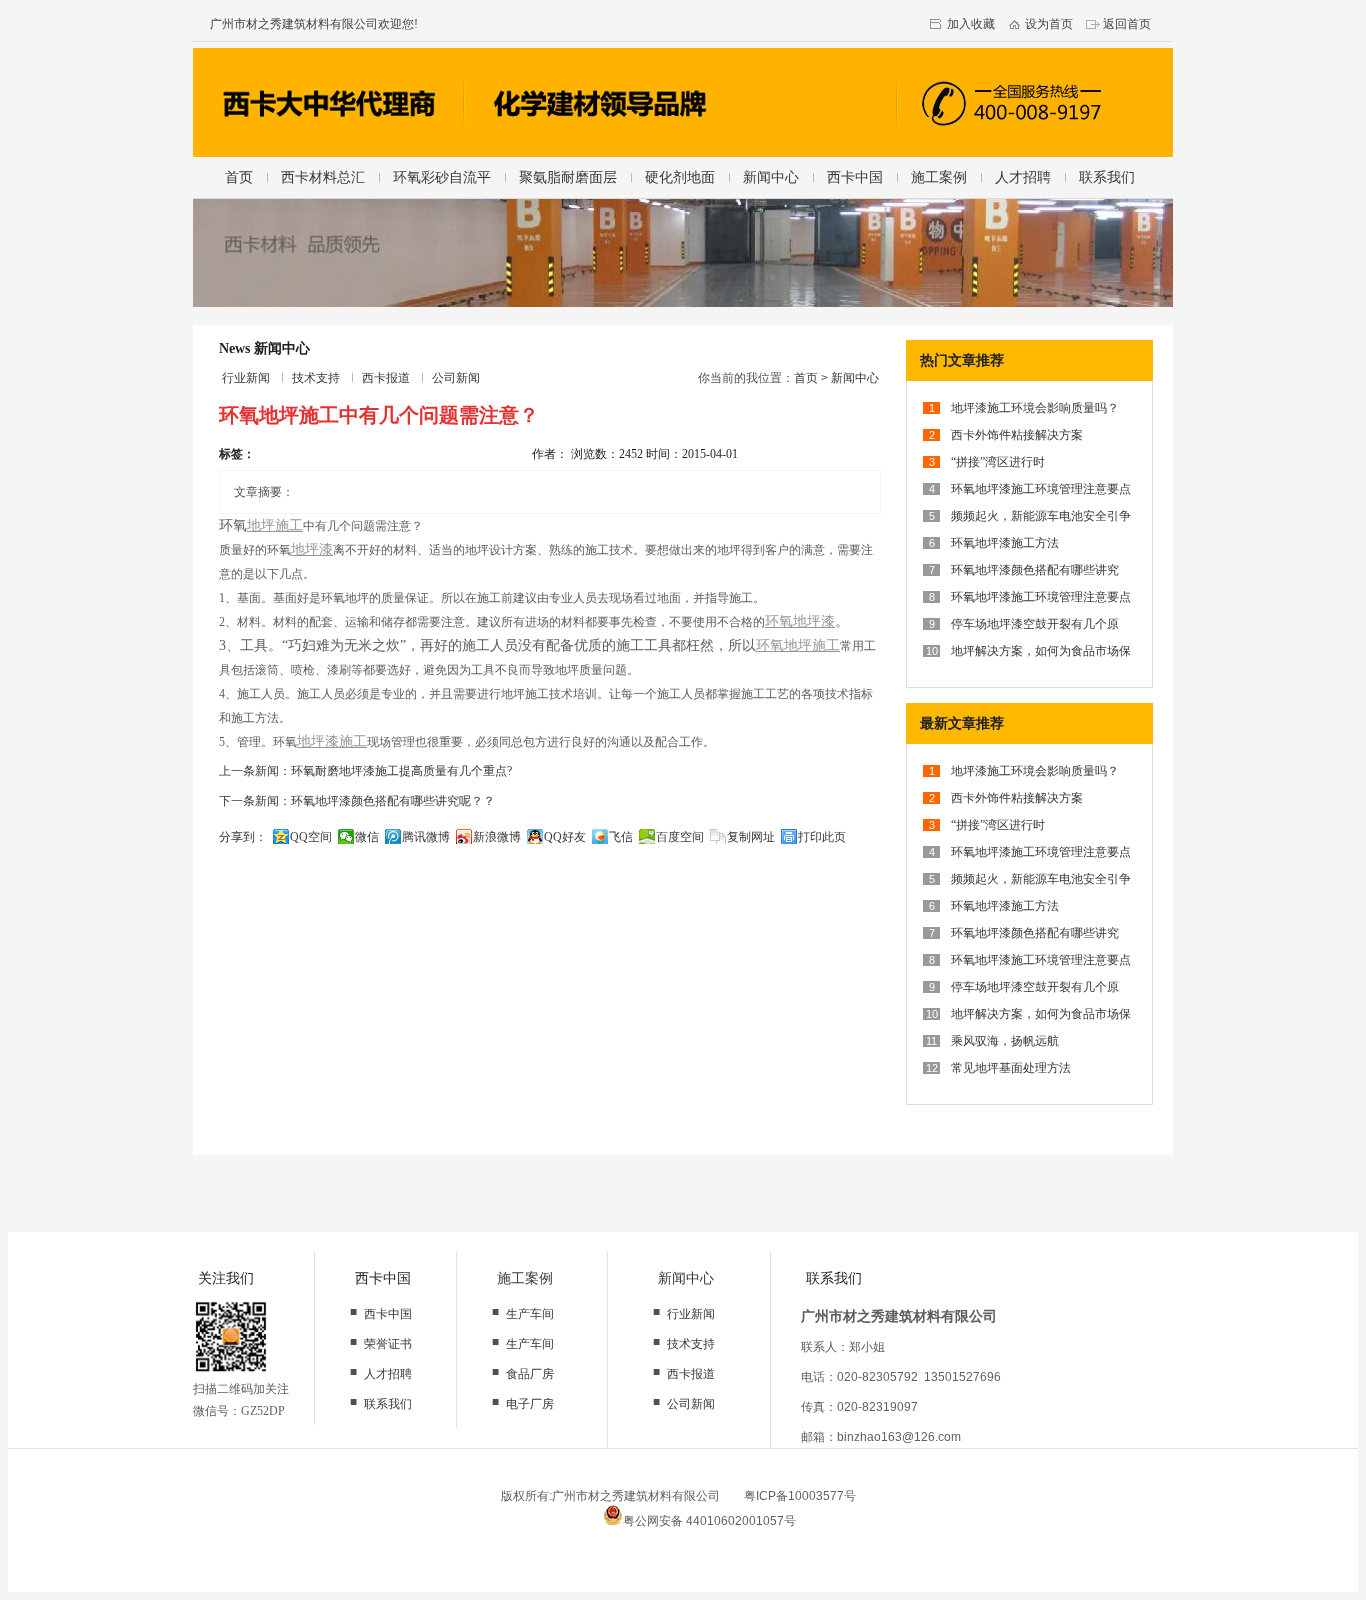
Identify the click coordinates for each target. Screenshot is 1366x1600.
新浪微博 (497, 837)
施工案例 (939, 177)
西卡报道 (386, 378)
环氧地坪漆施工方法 (1005, 543)
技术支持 (316, 378)
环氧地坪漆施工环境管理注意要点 (1041, 489)
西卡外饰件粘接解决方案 (1017, 435)
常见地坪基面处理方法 (1011, 1068)
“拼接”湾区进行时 (998, 462)
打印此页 (822, 837)
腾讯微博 (426, 837)
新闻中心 (771, 177)
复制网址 (751, 837)
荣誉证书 (388, 1344)
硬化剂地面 (680, 177)
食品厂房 (530, 1374)
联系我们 (1107, 177)
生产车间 (530, 1314)
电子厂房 (530, 1404)
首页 (239, 177)
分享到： (243, 837)
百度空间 (680, 837)
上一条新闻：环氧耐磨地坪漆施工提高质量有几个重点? (365, 771)
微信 (367, 837)
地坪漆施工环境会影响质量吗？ (1035, 408)
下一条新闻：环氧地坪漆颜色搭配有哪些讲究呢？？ (357, 801)
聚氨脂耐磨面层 (568, 177)
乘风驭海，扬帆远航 (1005, 1041)
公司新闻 (456, 378)
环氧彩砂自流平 (442, 177)
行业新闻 (246, 378)
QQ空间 (311, 837)
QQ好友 (565, 837)
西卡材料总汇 (323, 177)
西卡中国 (855, 177)
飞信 (621, 837)
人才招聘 (1023, 177)
